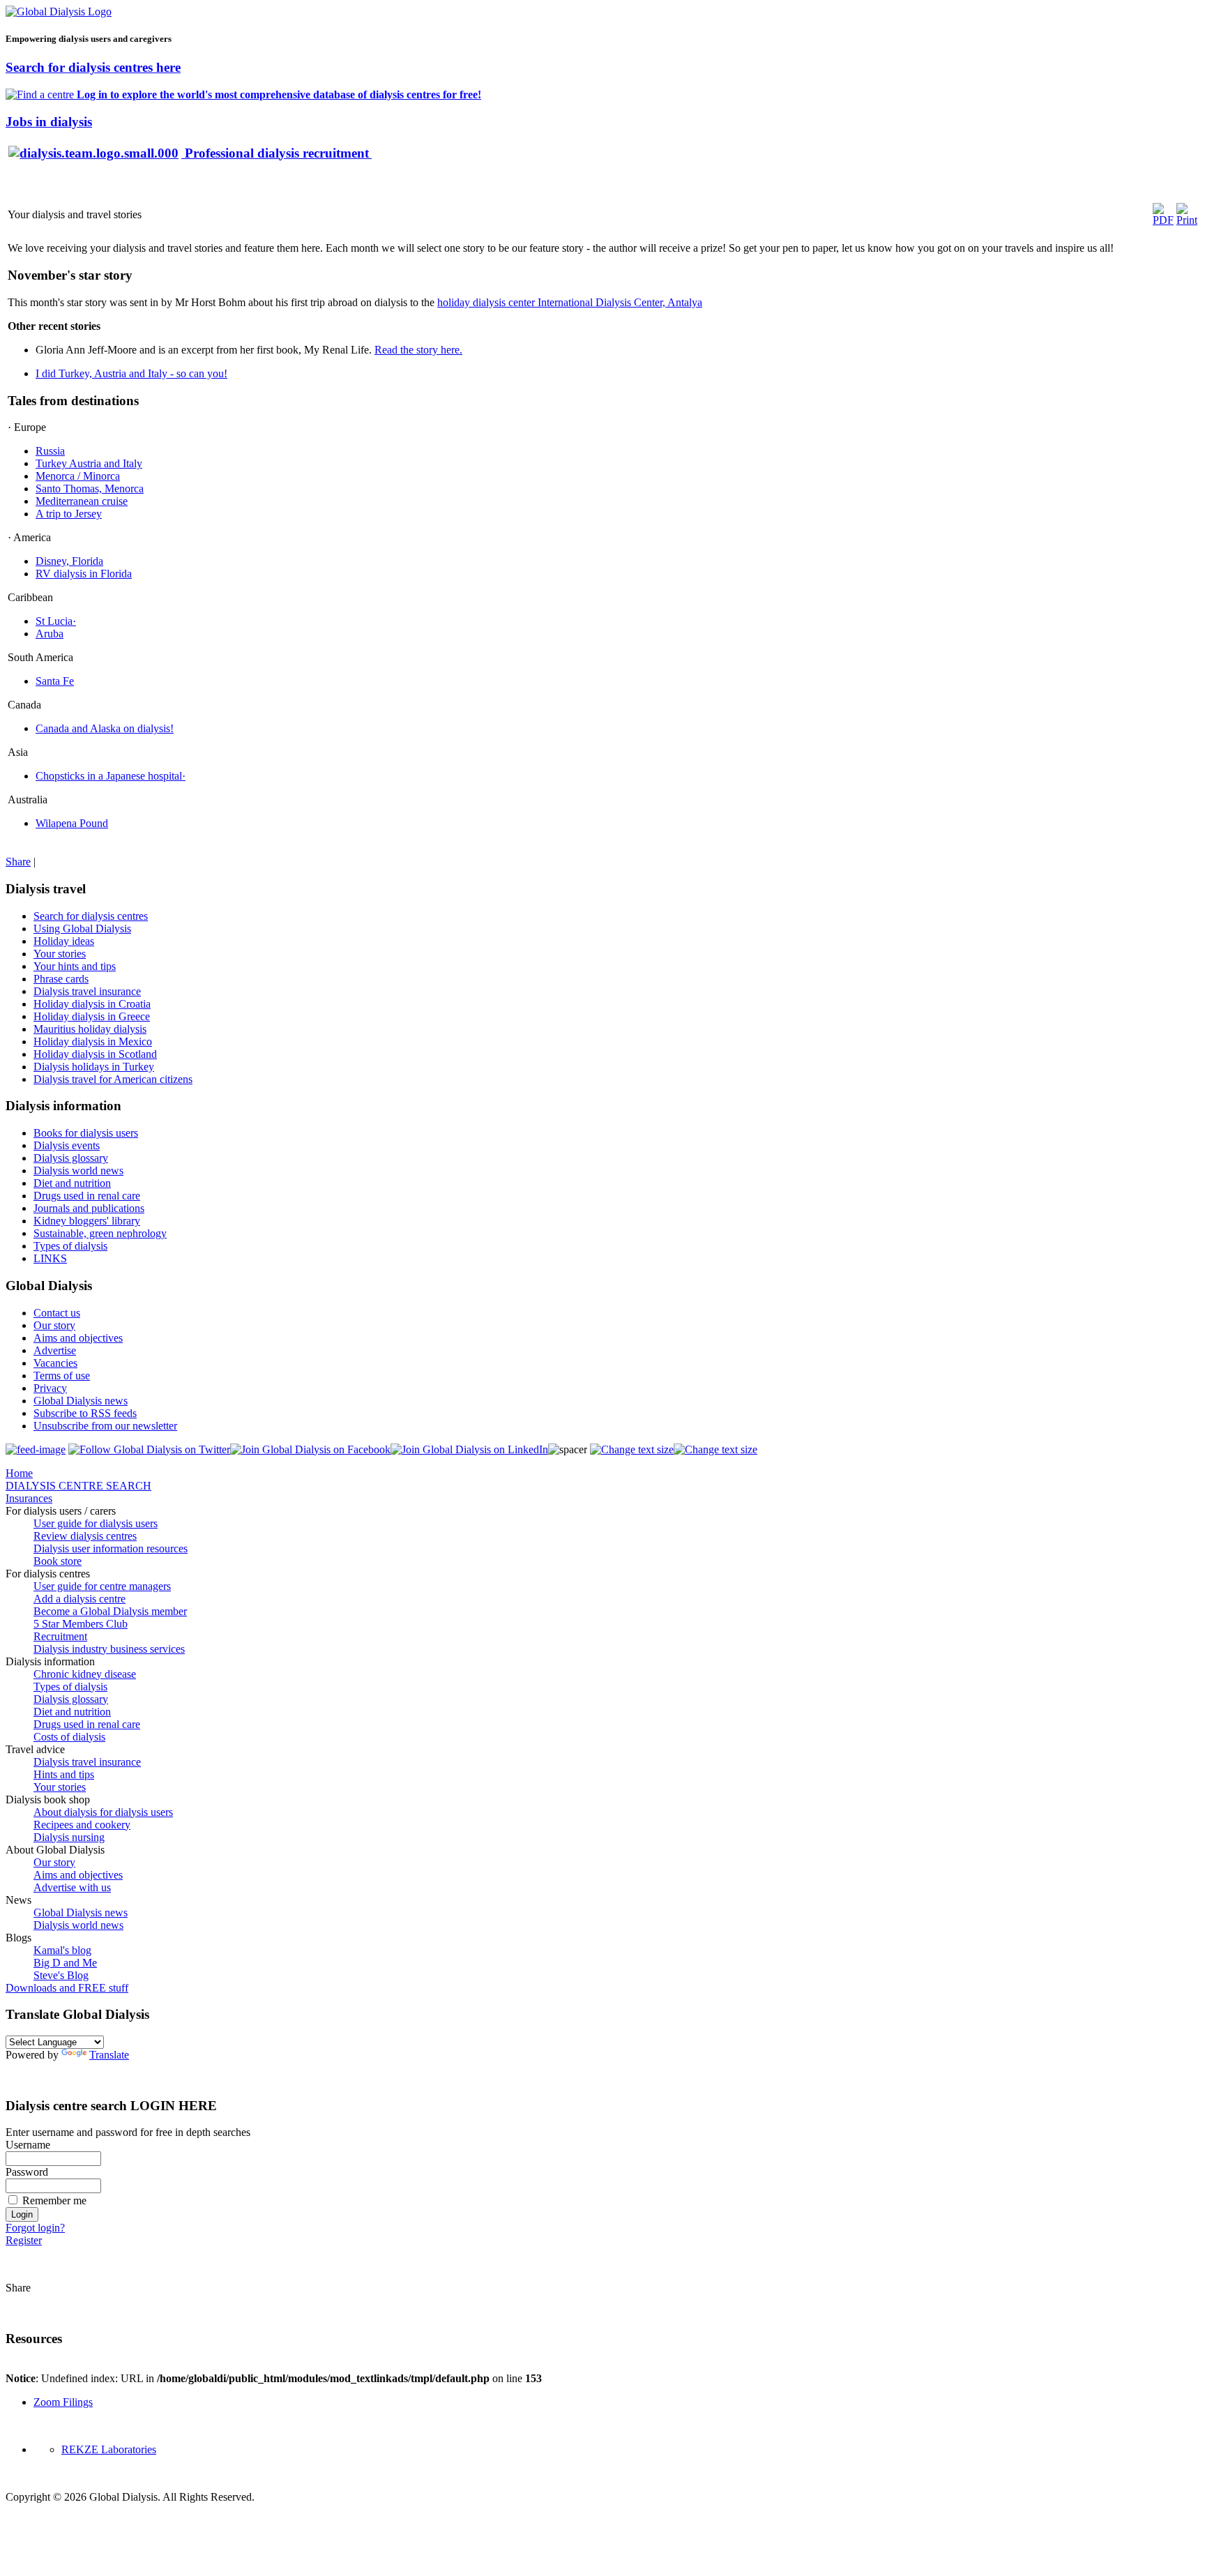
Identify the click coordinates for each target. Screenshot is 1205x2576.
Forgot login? (35, 2228)
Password (27, 2172)
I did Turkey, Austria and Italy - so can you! (131, 373)
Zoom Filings (63, 2402)
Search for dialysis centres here (93, 67)
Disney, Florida (69, 561)
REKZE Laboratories (109, 2449)
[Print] (1187, 220)
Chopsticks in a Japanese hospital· (111, 776)
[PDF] (1163, 220)
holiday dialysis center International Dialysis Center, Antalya (570, 302)
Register (24, 2240)
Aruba (50, 634)
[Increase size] (632, 1449)
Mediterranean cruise (82, 501)
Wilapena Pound (72, 823)
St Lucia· (56, 621)
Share (18, 862)
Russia (50, 451)
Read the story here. (418, 350)
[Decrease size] (715, 1449)
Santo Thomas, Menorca (90, 488)
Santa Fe (55, 681)
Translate (109, 2055)
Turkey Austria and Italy (89, 463)
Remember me (54, 2200)
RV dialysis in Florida (84, 574)
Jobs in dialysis (49, 122)
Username (28, 2145)
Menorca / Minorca (78, 476)
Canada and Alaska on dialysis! (105, 728)
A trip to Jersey (69, 514)
